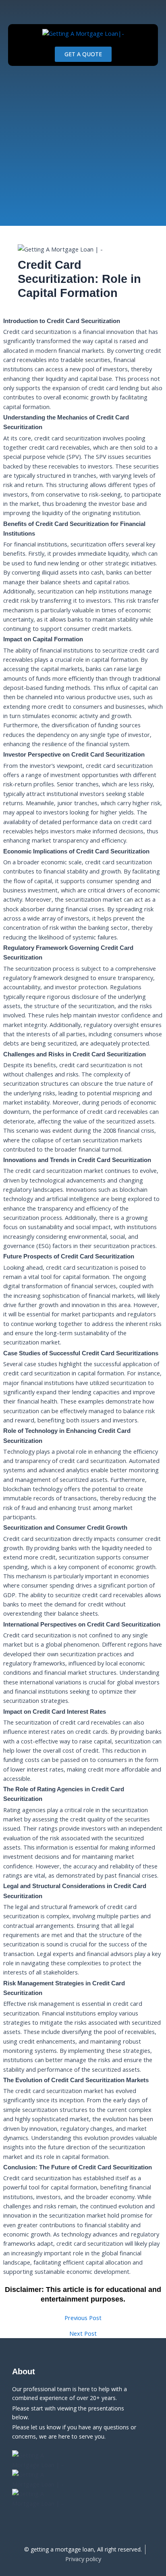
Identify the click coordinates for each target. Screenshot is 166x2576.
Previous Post (83, 2318)
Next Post (83, 2334)
